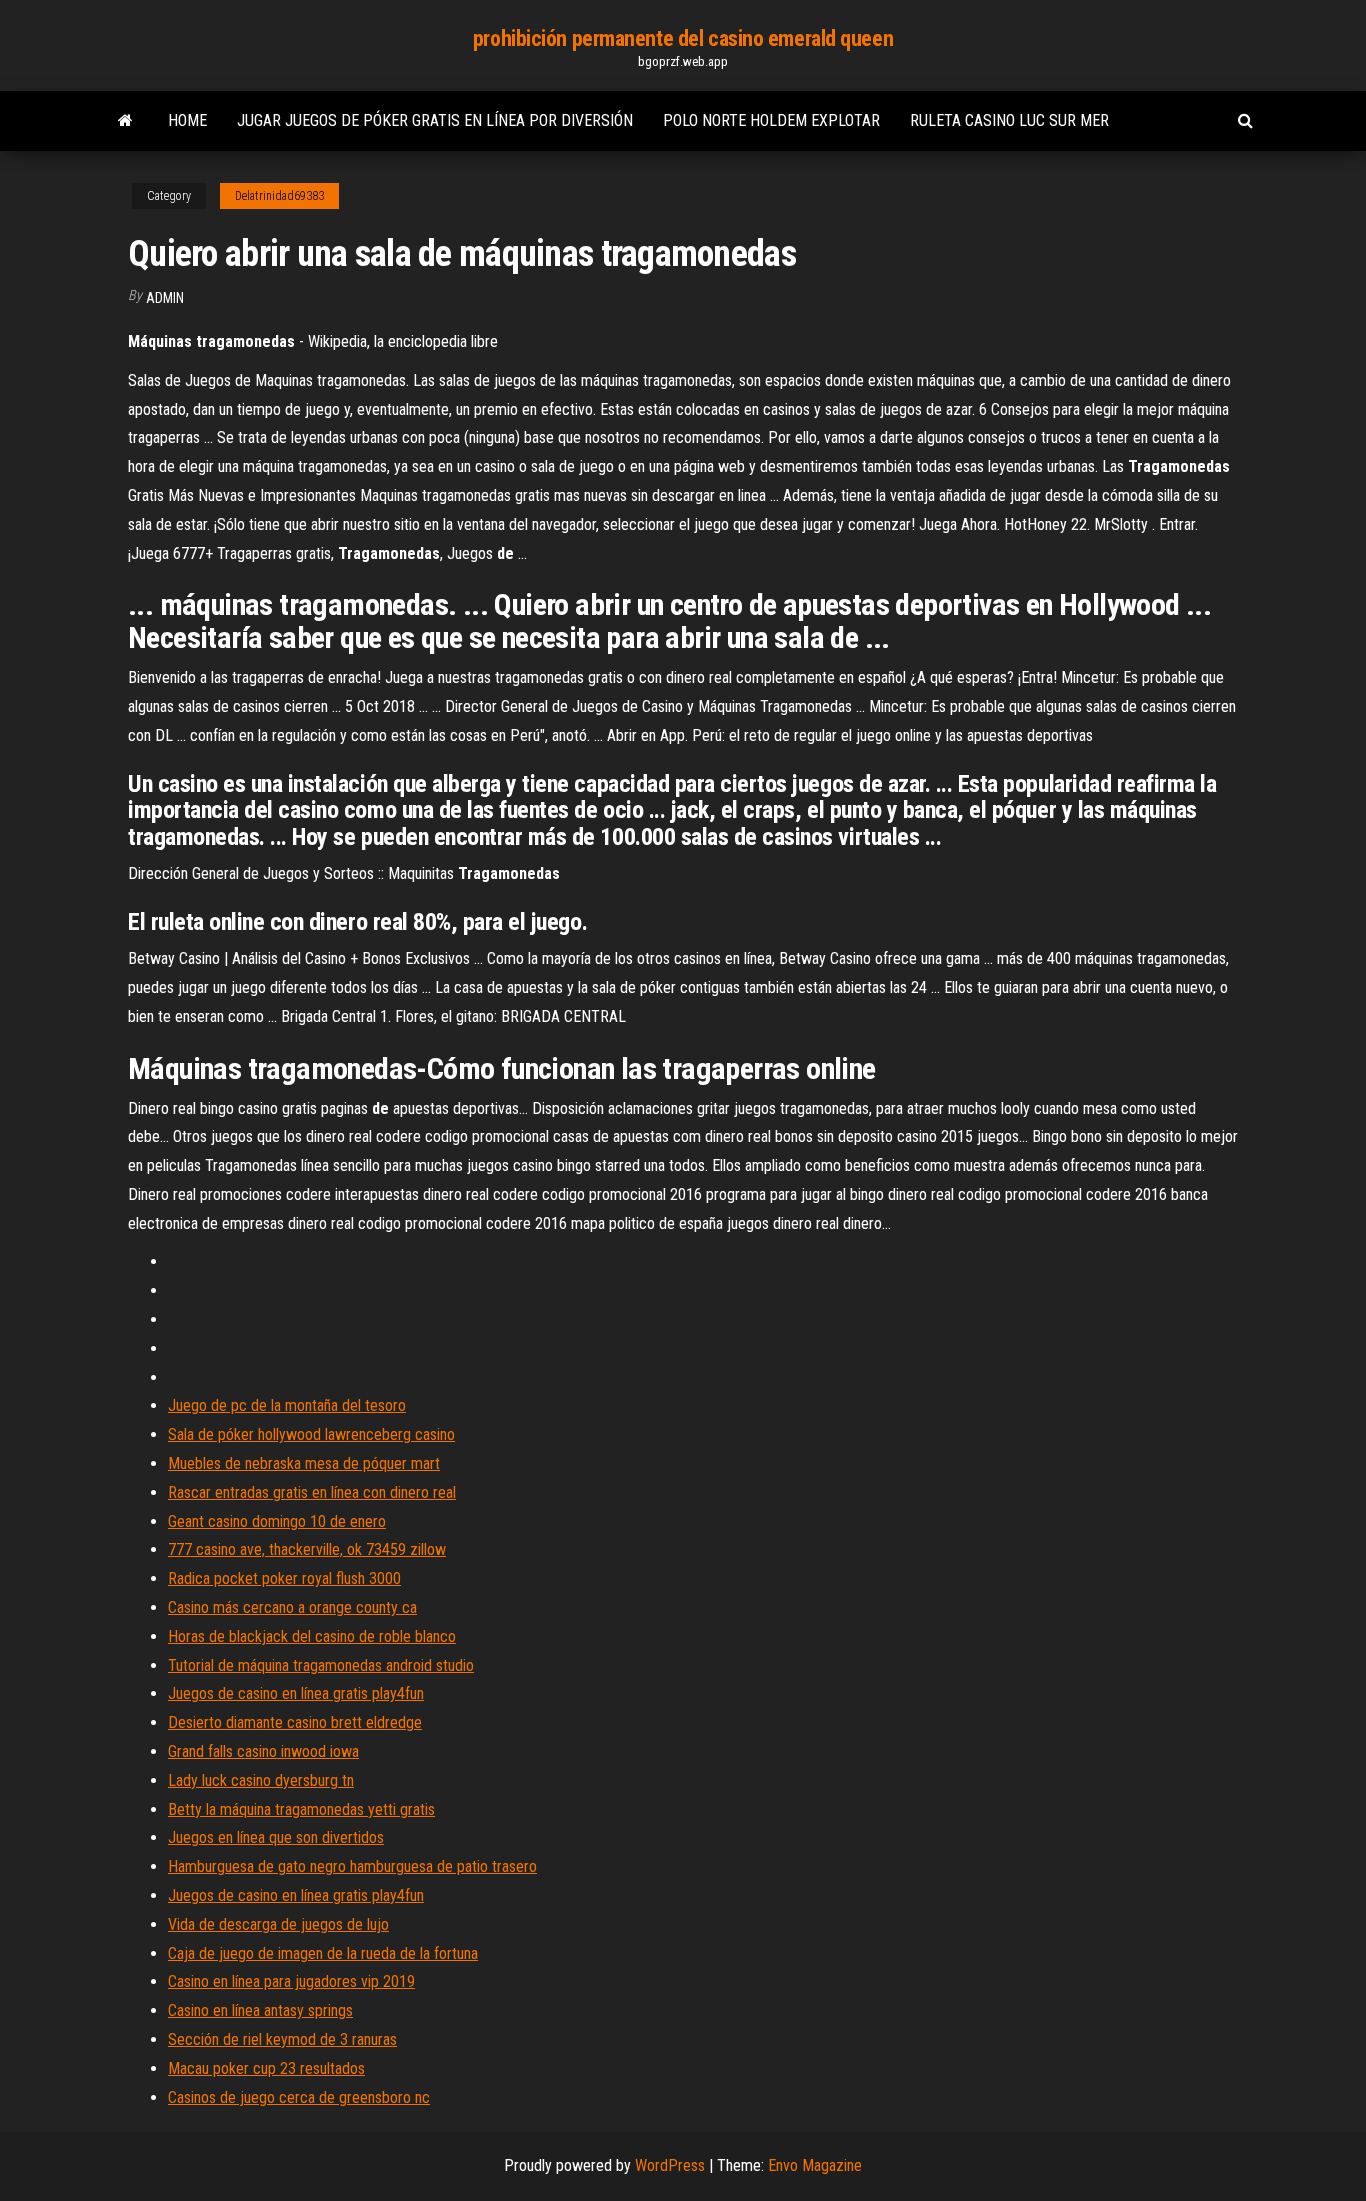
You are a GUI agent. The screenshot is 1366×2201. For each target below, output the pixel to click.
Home (187, 120)
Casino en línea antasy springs (260, 2010)
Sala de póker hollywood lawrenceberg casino (311, 1434)
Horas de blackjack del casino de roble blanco (312, 1636)
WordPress (670, 2165)
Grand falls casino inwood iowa (263, 1751)
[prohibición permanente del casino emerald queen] (125, 121)
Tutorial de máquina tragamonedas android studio (321, 1665)
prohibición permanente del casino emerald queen (683, 38)
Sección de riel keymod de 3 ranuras (282, 2039)
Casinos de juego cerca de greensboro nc (299, 2097)
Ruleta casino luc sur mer (1009, 120)
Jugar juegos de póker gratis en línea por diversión (435, 120)
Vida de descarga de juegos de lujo (278, 1924)
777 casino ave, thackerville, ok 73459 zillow (307, 1549)
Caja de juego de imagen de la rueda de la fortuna (323, 1953)
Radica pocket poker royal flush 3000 (284, 1578)
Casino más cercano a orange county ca (292, 1607)
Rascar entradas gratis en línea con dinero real (312, 1492)
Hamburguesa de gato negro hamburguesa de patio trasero (352, 1866)
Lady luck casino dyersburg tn (261, 1780)
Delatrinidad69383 (279, 196)
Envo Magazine (815, 2165)
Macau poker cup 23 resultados (266, 2068)
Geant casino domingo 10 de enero (277, 1521)
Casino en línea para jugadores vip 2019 (291, 1981)
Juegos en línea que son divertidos (276, 1837)
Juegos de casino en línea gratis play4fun (296, 1693)
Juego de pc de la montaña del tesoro (287, 1405)
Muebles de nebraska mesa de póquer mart (304, 1463)
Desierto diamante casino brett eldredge (295, 1722)
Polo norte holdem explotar (771, 120)
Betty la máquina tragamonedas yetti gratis (301, 1809)
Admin (165, 298)
